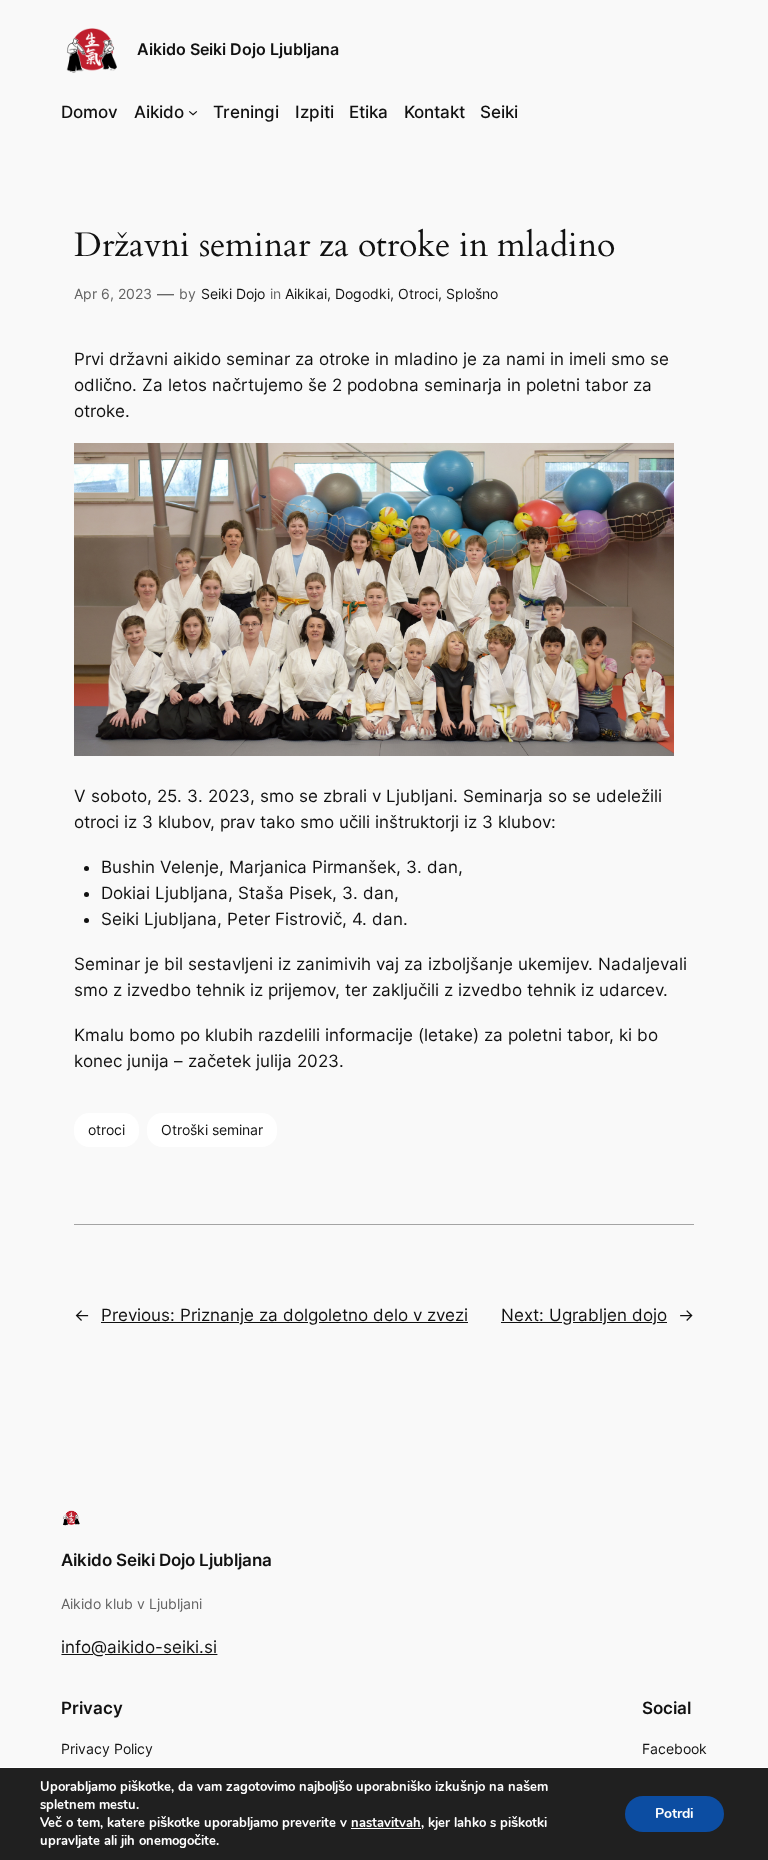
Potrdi (674, 1813)
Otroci (418, 293)
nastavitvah (386, 1823)
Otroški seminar (212, 1129)
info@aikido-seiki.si (139, 1647)
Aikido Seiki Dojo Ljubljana (238, 49)
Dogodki (362, 293)
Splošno (472, 293)
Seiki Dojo (233, 293)
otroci (106, 1129)
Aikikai (306, 293)
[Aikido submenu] (193, 112)
